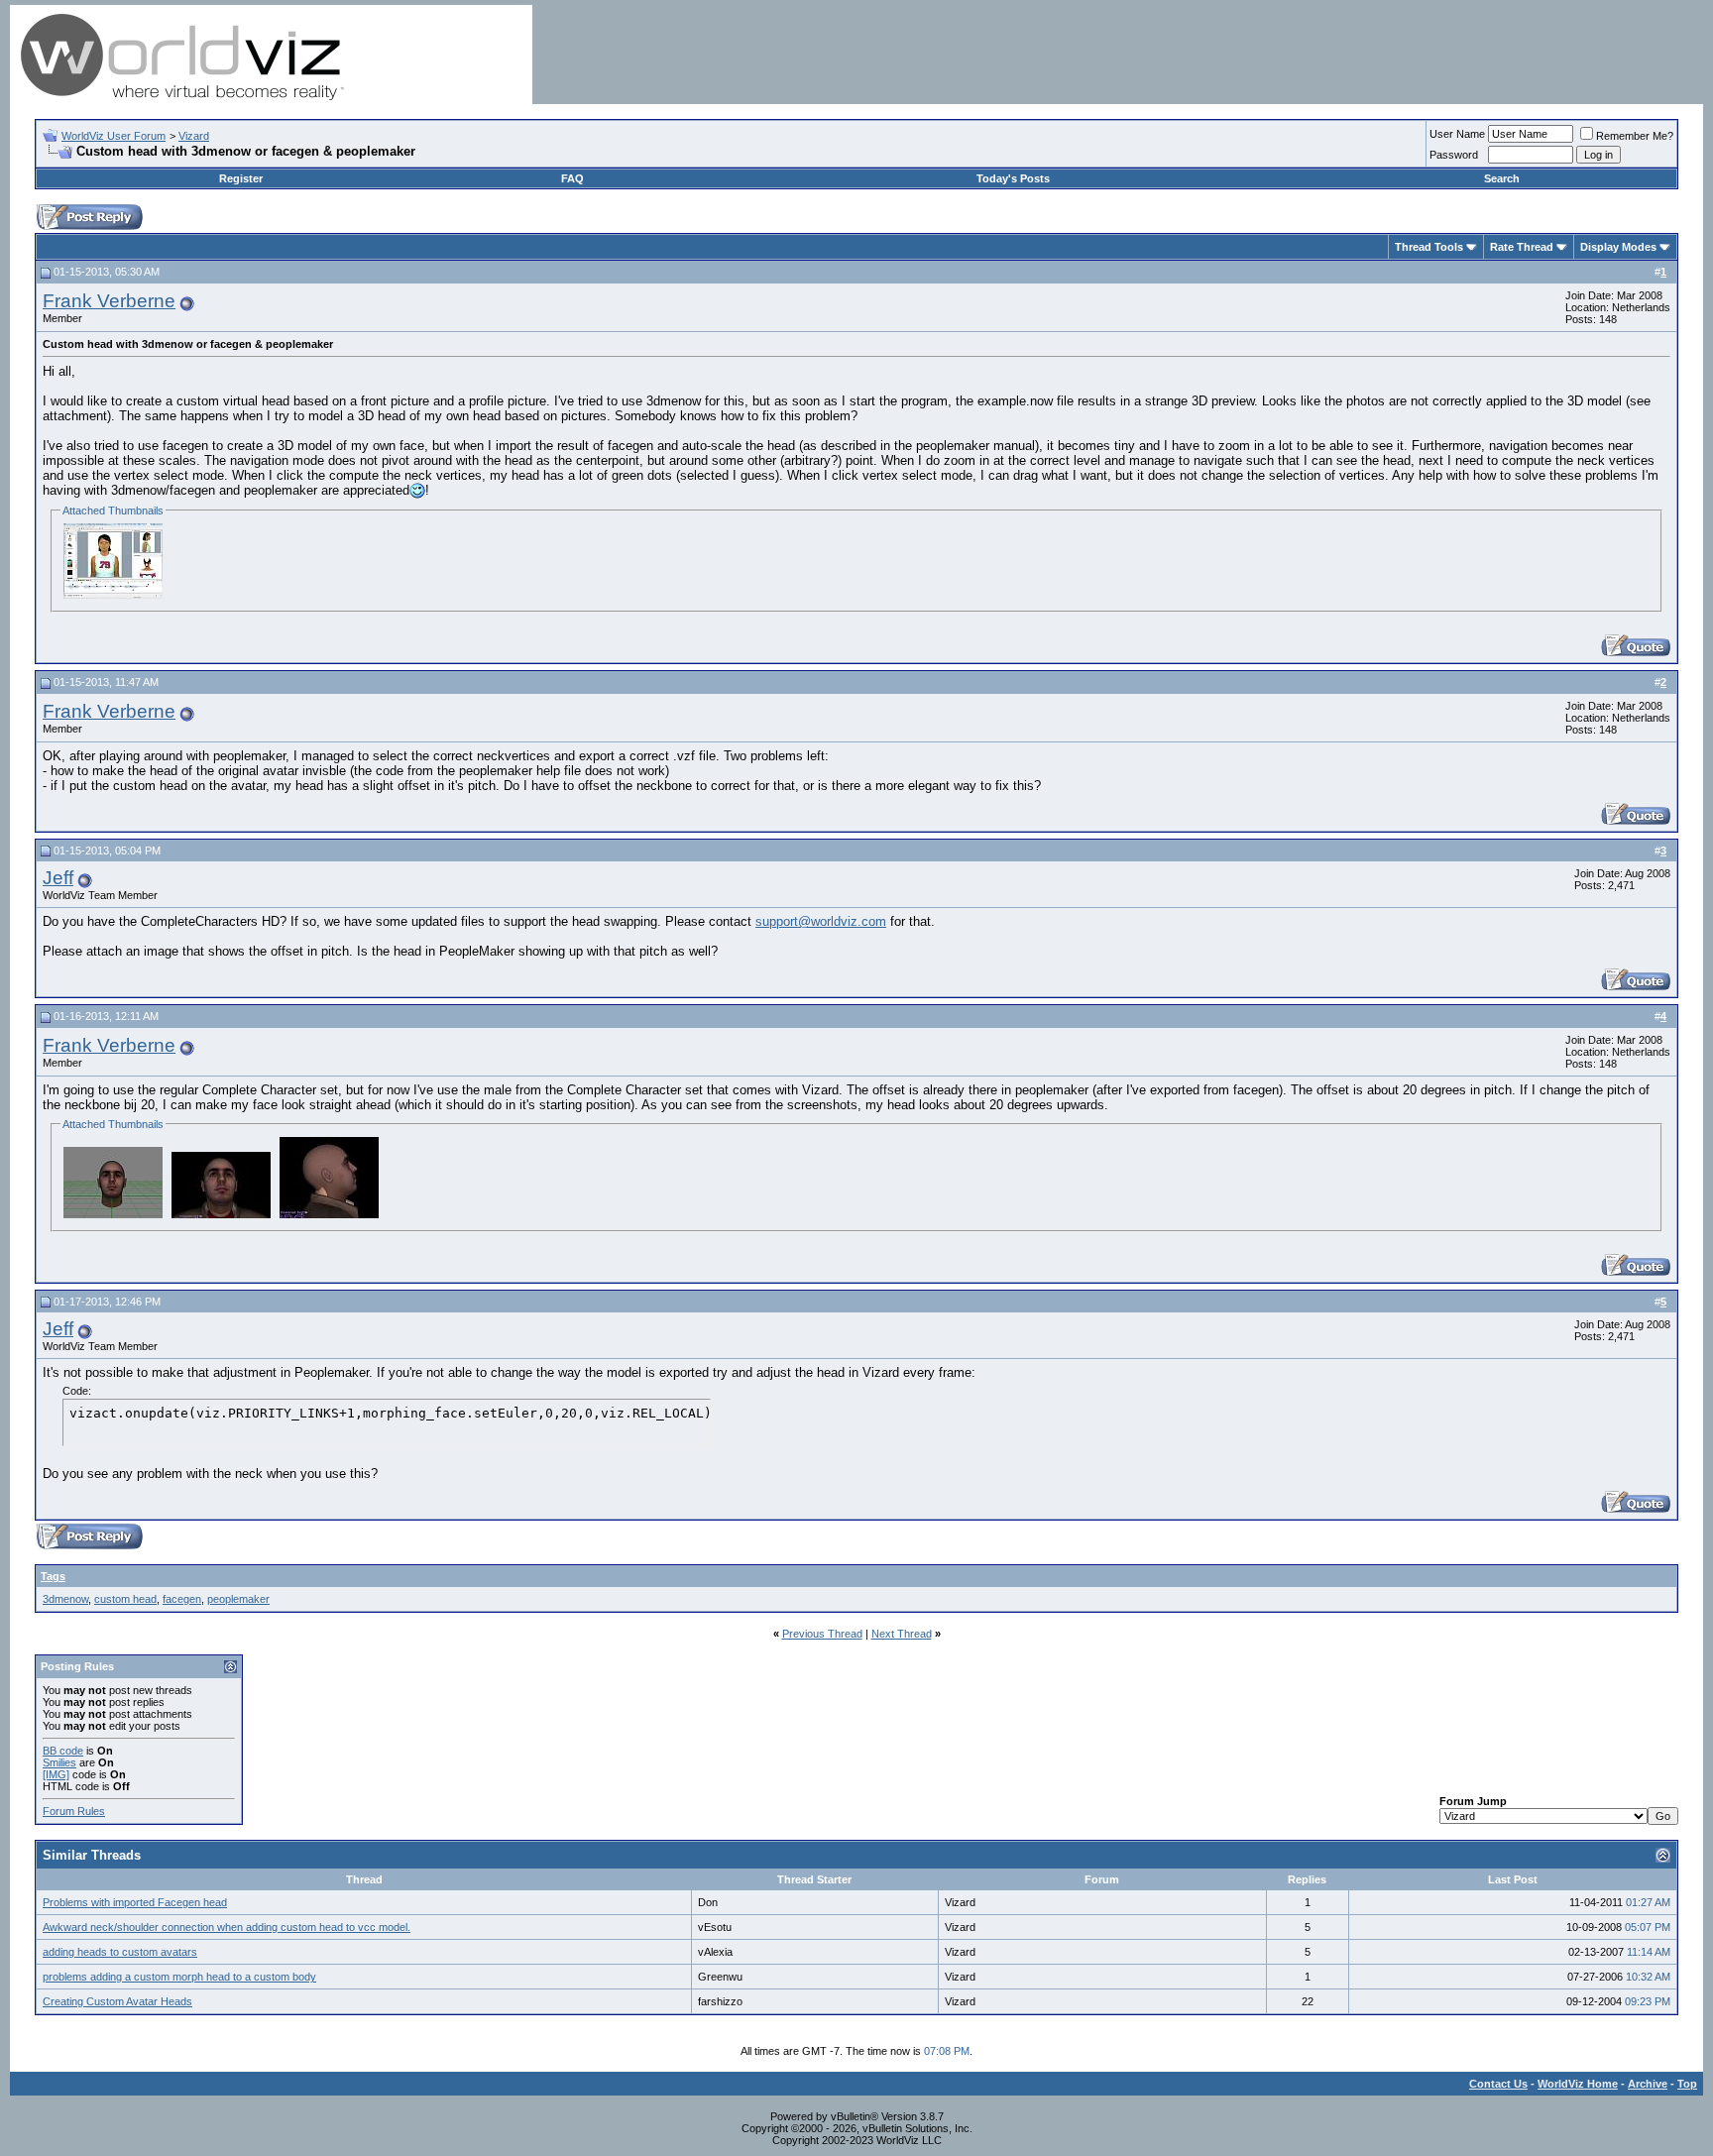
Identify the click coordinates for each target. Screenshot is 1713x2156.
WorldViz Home (1578, 2084)
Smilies (59, 1762)
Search (1502, 178)
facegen (182, 1599)
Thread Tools (1429, 247)
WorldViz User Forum (114, 136)
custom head (125, 1599)
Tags (53, 1576)
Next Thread (902, 1634)
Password (1454, 155)
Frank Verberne (109, 301)
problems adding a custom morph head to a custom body (179, 1977)
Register (241, 178)
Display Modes (1618, 247)
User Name (1457, 134)
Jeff (58, 878)
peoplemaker (238, 1599)
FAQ (572, 178)
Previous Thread (822, 1634)
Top (1687, 2084)
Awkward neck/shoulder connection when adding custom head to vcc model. (227, 1927)
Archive (1648, 2084)
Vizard (194, 136)
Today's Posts (1013, 178)
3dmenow (65, 1599)
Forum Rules (74, 1811)
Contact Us (1498, 2084)
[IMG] (56, 1774)
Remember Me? (1635, 136)
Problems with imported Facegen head (135, 1902)
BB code (63, 1751)
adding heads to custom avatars (120, 1952)
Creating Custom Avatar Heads (117, 2001)
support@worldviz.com (821, 921)
